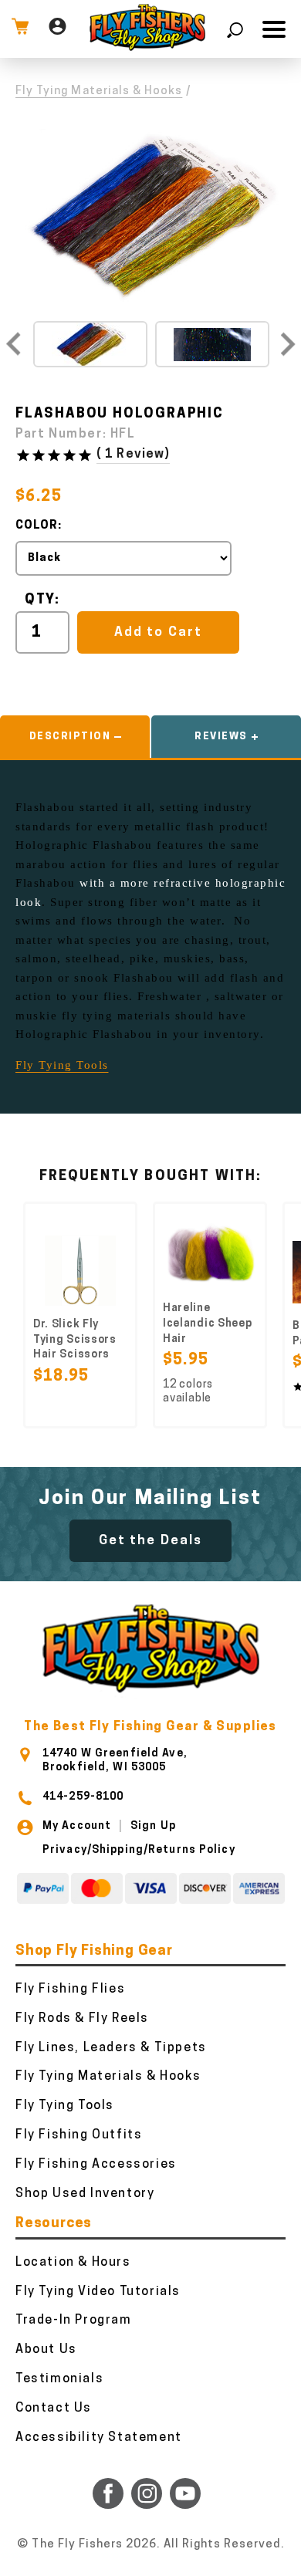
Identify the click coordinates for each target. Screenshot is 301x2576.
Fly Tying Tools (62, 1065)
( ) (133, 455)
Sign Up (153, 1826)
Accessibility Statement (99, 2438)
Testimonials (59, 2379)
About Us (46, 2350)
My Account (77, 1826)
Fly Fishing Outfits (79, 2135)
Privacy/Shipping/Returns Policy (139, 1850)
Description (70, 737)
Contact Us (54, 2409)
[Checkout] (20, 29)
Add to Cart (158, 632)
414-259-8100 (83, 1797)
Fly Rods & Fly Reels (82, 2019)
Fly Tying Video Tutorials (98, 2292)
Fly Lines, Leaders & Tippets (111, 2048)
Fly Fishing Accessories (96, 2165)
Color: (39, 526)
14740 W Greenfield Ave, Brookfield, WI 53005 (115, 1761)
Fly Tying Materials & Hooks (99, 91)
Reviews (221, 737)
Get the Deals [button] (150, 1541)
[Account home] (57, 29)
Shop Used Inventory (85, 2194)
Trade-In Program (74, 2321)
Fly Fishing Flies (70, 1989)
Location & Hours (73, 2263)
